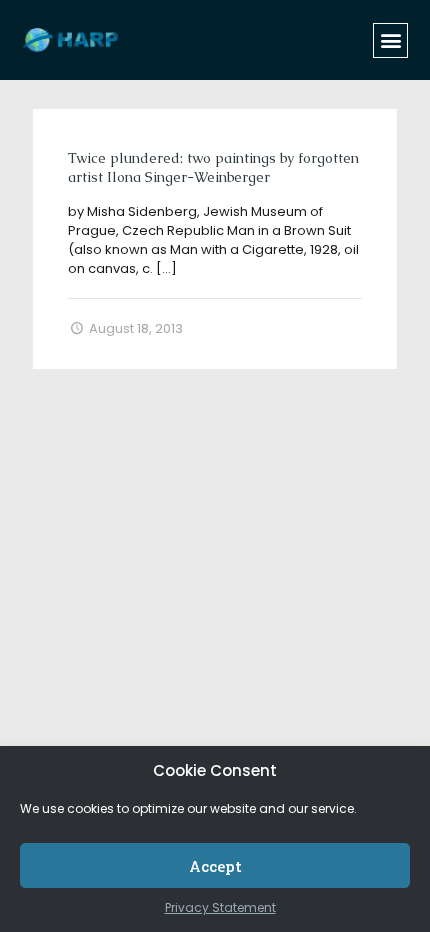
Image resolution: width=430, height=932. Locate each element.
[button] (390, 40)
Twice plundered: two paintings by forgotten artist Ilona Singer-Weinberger (213, 167)
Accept (215, 866)
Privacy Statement (220, 907)
